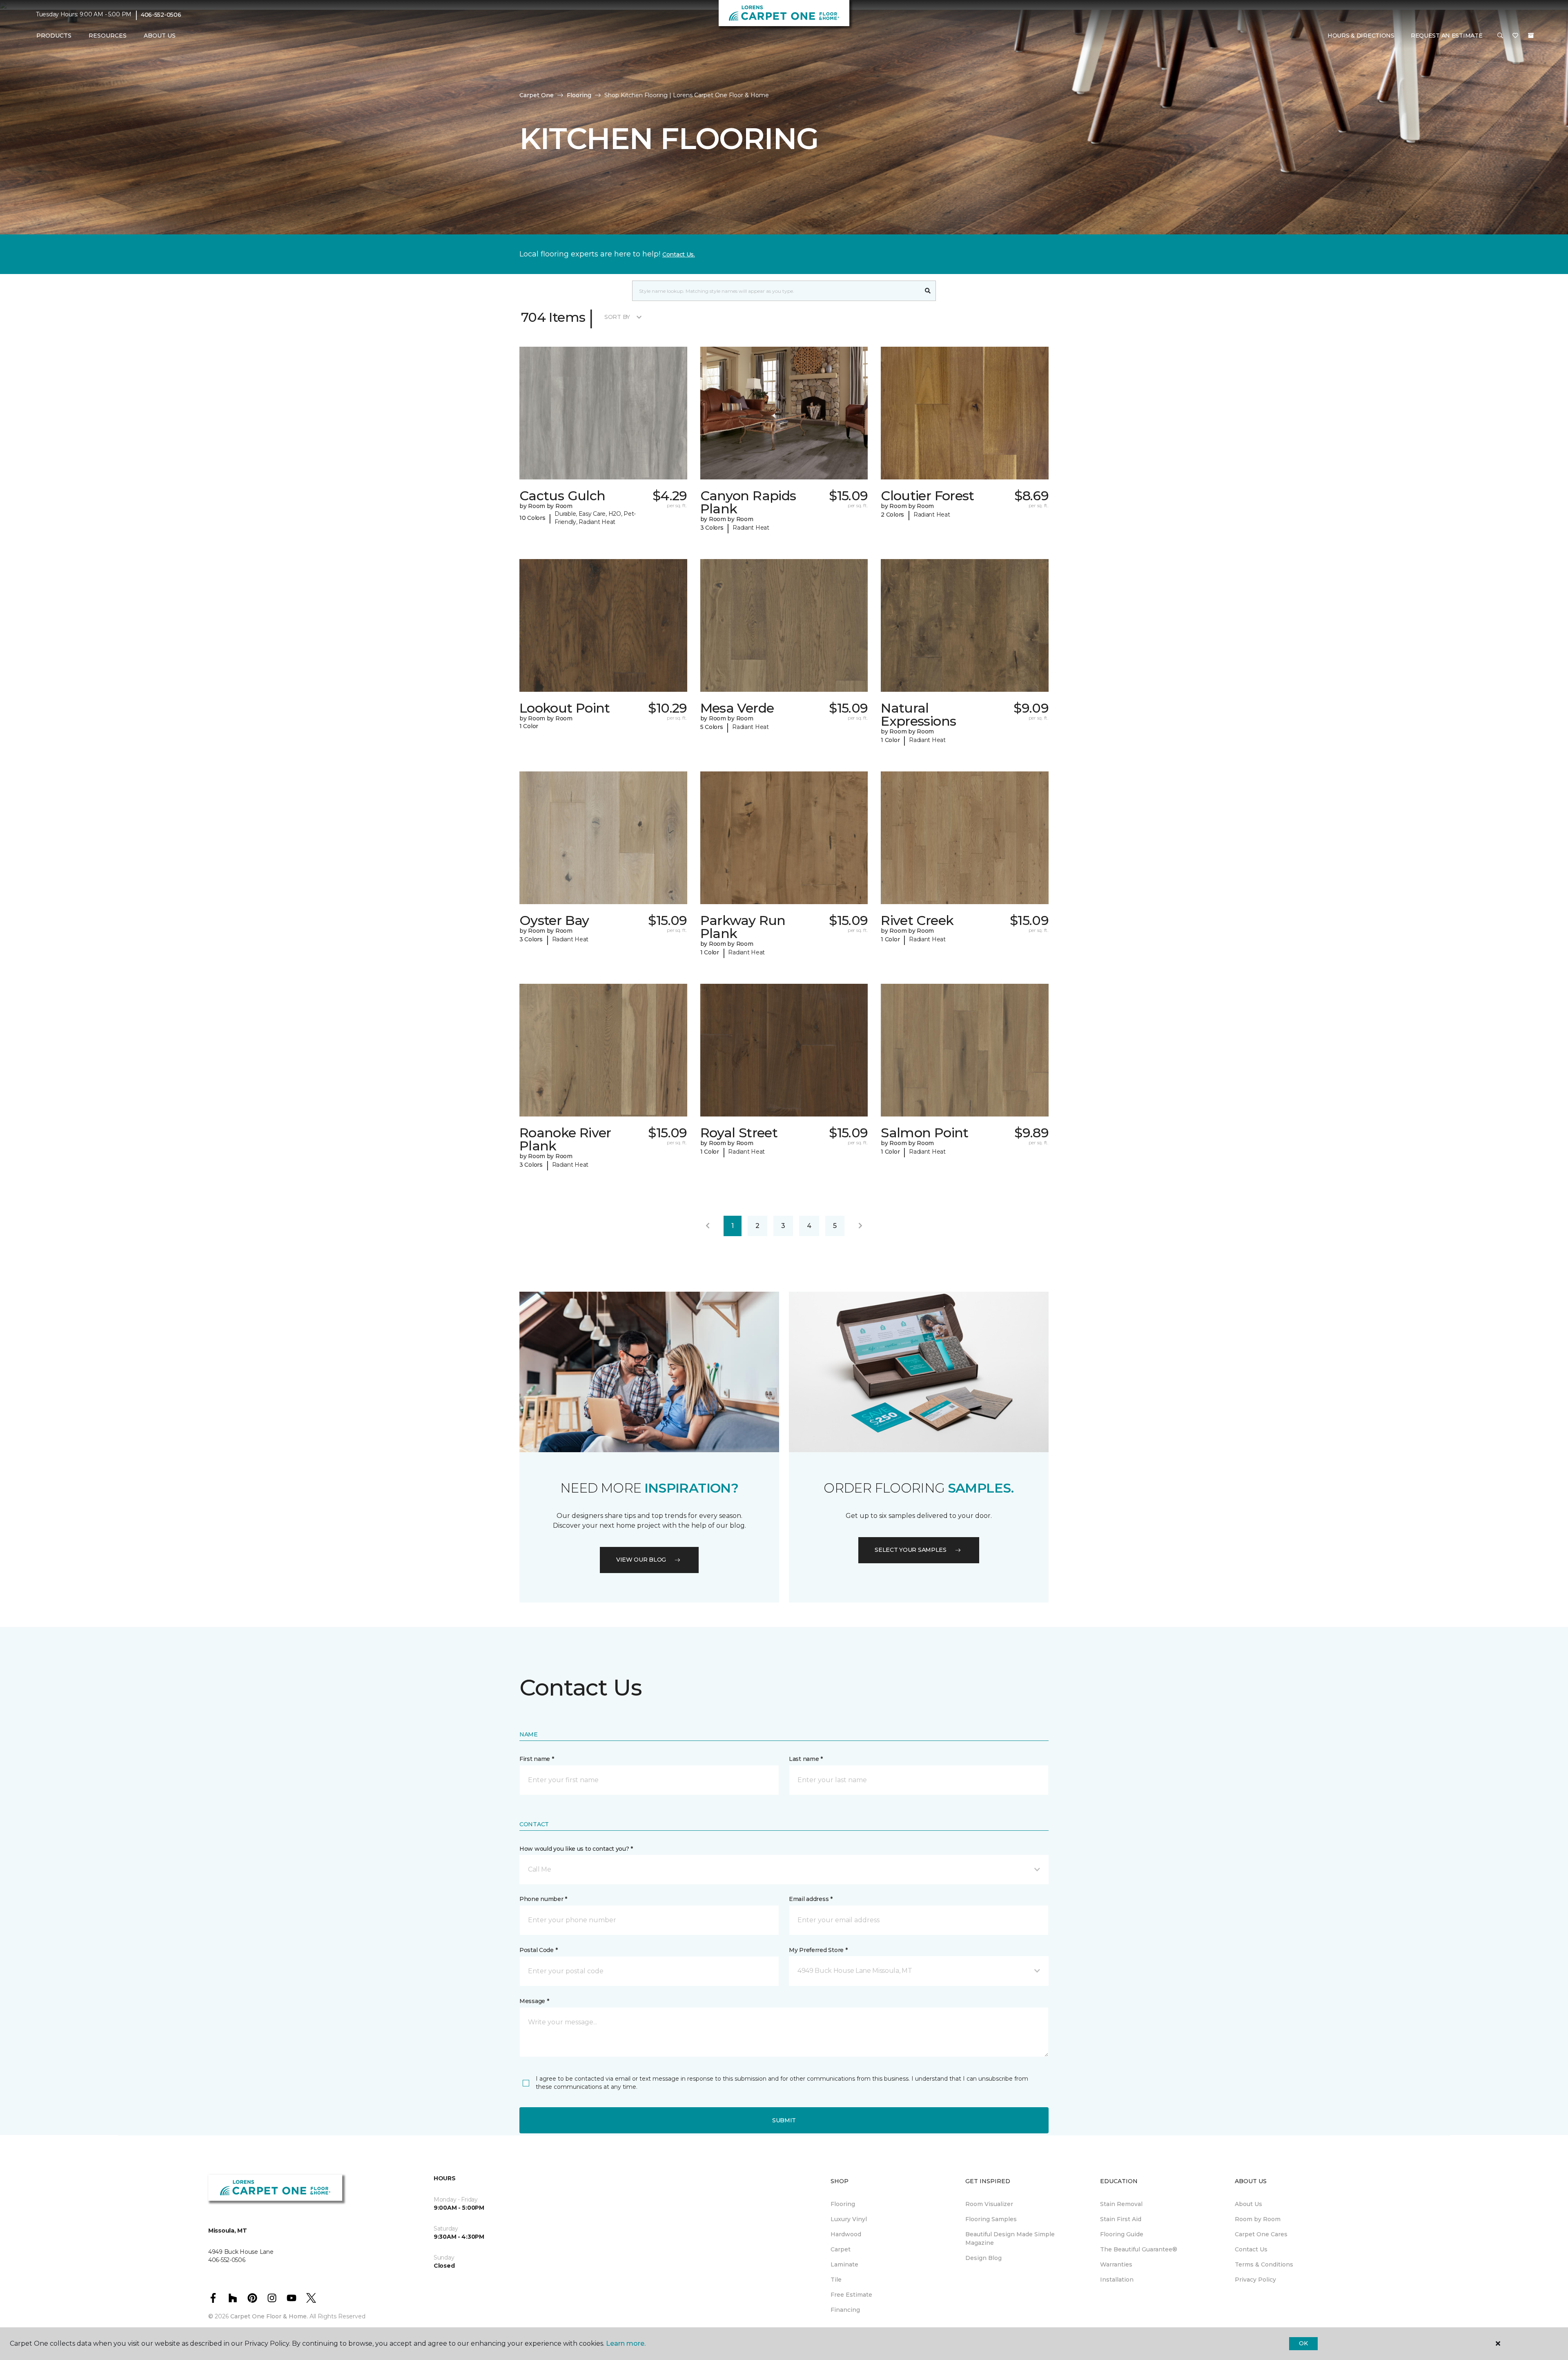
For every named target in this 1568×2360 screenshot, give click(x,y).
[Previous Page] (708, 1226)
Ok (1303, 2343)
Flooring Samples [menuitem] (991, 2219)
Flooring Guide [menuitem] (1122, 2234)
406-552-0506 (161, 15)
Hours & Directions (1361, 36)
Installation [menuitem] (1117, 2280)
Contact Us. (679, 254)
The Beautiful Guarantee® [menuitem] (1139, 2249)
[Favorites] (1515, 36)
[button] (1500, 36)
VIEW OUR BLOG (641, 1560)
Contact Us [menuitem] (1251, 2249)
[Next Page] (860, 1226)
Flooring (579, 95)
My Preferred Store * (818, 1950)
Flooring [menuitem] (843, 2204)
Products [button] (54, 36)
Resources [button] (108, 36)
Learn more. (626, 2343)
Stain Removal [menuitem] (1121, 2204)
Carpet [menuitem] (841, 2249)
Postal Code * (538, 1950)
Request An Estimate (1447, 36)
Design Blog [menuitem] (983, 2258)
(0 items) (1531, 36)
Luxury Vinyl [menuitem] (849, 2219)
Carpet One (537, 95)
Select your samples (911, 1550)
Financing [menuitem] (845, 2310)
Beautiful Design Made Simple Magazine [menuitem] (1010, 2239)
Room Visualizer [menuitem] (989, 2204)
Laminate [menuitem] (844, 2264)
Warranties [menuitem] (1116, 2264)
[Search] (928, 291)
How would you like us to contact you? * (576, 1849)
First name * (537, 1759)
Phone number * (543, 1899)
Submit (784, 2120)
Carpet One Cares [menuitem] (1261, 2234)
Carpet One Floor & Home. (269, 2316)
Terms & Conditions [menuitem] (1264, 2264)
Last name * (806, 1759)
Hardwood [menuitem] (846, 2234)
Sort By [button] (617, 317)
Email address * (811, 1899)
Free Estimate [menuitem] (851, 2295)
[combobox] (776, 291)
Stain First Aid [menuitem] (1121, 2219)
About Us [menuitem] (1248, 2204)
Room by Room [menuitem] (1258, 2219)
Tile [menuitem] (836, 2280)
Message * (534, 2001)
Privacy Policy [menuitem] (1255, 2280)
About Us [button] (160, 36)
